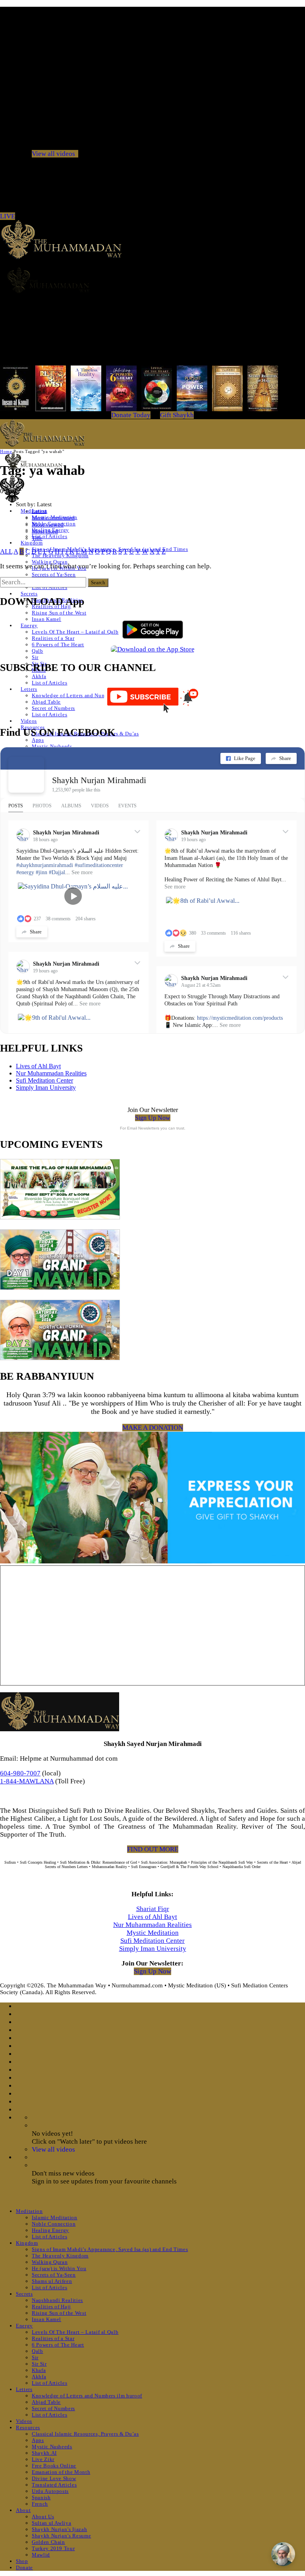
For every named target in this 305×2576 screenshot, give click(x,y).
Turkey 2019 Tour (53, 2548)
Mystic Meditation (153, 1933)
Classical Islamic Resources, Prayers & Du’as (85, 2434)
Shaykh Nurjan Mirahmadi (99, 780)
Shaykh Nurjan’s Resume (61, 2536)
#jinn (42, 872)
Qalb (38, 651)
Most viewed (48, 525)
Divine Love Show (54, 2478)
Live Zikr (43, 2459)
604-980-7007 (20, 1773)
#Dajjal (57, 872)
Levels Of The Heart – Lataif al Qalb (75, 632)
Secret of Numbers (53, 708)
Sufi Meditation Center (44, 1080)
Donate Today (131, 415)
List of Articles (49, 536)
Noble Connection (54, 2224)
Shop (22, 2561)
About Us (43, 2517)
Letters (29, 689)
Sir (35, 657)
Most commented (53, 518)
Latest (39, 511)
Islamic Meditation (55, 2217)
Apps (38, 740)
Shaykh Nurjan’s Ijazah (59, 2529)
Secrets (29, 594)
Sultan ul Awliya (51, 2523)
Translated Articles (54, 2485)
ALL (6, 551)
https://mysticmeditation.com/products (240, 1018)
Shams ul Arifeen (52, 2281)
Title (37, 538)
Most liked (45, 531)
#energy (25, 872)
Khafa (39, 2370)
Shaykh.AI (44, 2453)
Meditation (29, 2211)
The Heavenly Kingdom (60, 2256)
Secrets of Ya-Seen (54, 574)
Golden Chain (48, 2542)
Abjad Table (46, 702)
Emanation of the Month (61, 2472)
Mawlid (41, 2555)
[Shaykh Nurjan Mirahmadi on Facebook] (26, 775)
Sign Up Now (153, 1118)
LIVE (8, 216)
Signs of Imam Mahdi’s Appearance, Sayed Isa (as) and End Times (110, 2249)
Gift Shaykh (177, 415)
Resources (28, 2427)
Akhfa (39, 676)
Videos (29, 721)
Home (6, 451)
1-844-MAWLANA (27, 1781)
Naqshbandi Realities (57, 2300)
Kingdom (32, 543)
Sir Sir (39, 2364)
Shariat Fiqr (153, 1909)
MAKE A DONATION (153, 1428)
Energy (29, 625)
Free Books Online (54, 2466)
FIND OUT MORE (153, 1849)
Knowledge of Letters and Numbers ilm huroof (87, 695)
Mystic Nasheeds (52, 746)
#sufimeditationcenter (99, 865)
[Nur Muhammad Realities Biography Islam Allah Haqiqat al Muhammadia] (152, 280)
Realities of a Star (53, 638)
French (40, 2504)
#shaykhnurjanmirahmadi (45, 865)
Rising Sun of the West (59, 613)
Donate (24, 2567)
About (23, 2510)
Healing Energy (50, 2230)
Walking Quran (50, 562)
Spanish (41, 2497)
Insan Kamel (46, 619)
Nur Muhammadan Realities (51, 1073)
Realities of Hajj (51, 2307)
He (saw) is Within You (59, 2268)
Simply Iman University (46, 1088)
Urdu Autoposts (50, 2491)
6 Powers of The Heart (58, 644)
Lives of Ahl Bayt (38, 1066)
